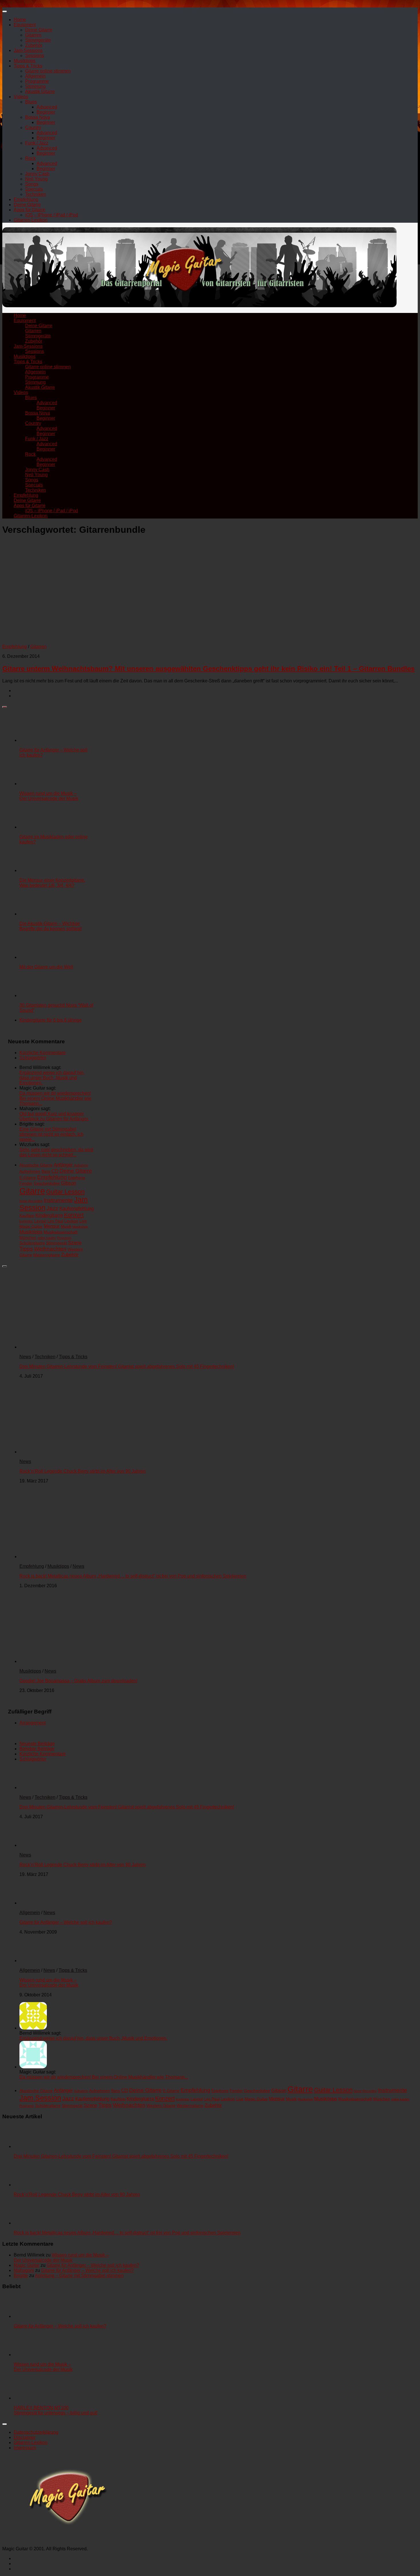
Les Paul (55, 1221)
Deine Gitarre (39, 30)
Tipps (26, 1249)
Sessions (35, 56)
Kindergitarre (49, 1215)
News (25, 1357)
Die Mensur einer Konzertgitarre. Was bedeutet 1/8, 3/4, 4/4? (52, 883)
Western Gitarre (161, 2105)
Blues (31, 102)
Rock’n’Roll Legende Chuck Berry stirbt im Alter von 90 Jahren (83, 1471)
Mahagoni (24, 2270)
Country (33, 127)
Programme (37, 81)
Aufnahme (81, 1165)
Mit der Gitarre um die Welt (46, 967)
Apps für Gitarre (30, 210)
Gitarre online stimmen (48, 71)
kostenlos (26, 1221)
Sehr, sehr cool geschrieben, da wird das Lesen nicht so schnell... (56, 1152)
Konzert (74, 1215)
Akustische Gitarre (36, 1165)
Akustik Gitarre (40, 92)
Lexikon (71, 1221)
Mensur (52, 1226)
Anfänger (63, 1165)
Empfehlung (26, 199)
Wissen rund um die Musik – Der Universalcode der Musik (49, 796)
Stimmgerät (56, 1243)
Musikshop (80, 1227)
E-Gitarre (28, 1178)
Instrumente (58, 1200)
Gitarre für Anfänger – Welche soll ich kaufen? (66, 1922)
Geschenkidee (47, 1183)
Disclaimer (25, 2437)
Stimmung (35, 86)
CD (55, 1171)
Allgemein (35, 76)
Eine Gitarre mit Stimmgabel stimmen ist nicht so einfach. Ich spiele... (51, 1134)
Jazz (52, 1208)
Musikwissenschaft (61, 1232)
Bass (46, 1171)
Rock (30, 158)
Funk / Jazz (37, 143)
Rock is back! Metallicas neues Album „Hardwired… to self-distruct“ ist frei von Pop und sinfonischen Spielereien (133, 1576)
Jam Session (40, 2098)
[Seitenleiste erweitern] (5, 707)
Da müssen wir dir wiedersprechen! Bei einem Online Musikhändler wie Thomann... (55, 1098)
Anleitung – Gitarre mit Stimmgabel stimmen (79, 2275)
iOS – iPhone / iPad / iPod (52, 215)
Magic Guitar (31, 1226)
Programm (64, 1238)
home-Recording (31, 1201)
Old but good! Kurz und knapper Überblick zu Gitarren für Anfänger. (54, 1116)
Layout (40, 1221)
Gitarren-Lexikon (31, 220)
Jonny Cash (37, 174)
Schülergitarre (32, 1243)
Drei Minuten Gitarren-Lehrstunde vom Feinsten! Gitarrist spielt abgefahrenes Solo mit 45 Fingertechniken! (127, 1366)
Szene (75, 1243)
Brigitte (21, 2275)
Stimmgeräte (38, 40)
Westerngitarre (47, 1255)
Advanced (47, 107)
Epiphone (77, 1178)
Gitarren (33, 35)
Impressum (25, 2448)
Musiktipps (25, 61)
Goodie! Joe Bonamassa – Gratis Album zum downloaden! (78, 1681)
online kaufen (47, 1238)
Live (83, 1221)
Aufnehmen (30, 1171)
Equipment (25, 25)
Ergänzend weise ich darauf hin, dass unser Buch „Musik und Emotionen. (52, 1078)
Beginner (46, 112)
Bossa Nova (38, 117)
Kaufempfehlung (77, 1208)
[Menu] (5, 11)
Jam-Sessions (28, 50)
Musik (66, 1226)
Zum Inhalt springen (22, 5)
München (28, 1237)
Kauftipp (27, 1215)
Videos (21, 97)
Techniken (36, 194)
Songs (32, 184)
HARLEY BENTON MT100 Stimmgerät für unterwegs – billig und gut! (56, 2410)
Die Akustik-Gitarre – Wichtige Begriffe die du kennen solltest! (51, 926)
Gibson (68, 1183)
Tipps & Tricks (28, 66)
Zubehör (34, 45)
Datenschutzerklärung (36, 2432)
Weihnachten (50, 1249)
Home (20, 20)
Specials (34, 189)
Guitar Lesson (65, 1192)
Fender (26, 1183)
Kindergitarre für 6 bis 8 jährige (51, 1020)
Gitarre (32, 1191)
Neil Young (36, 179)
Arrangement (33, 1723)
